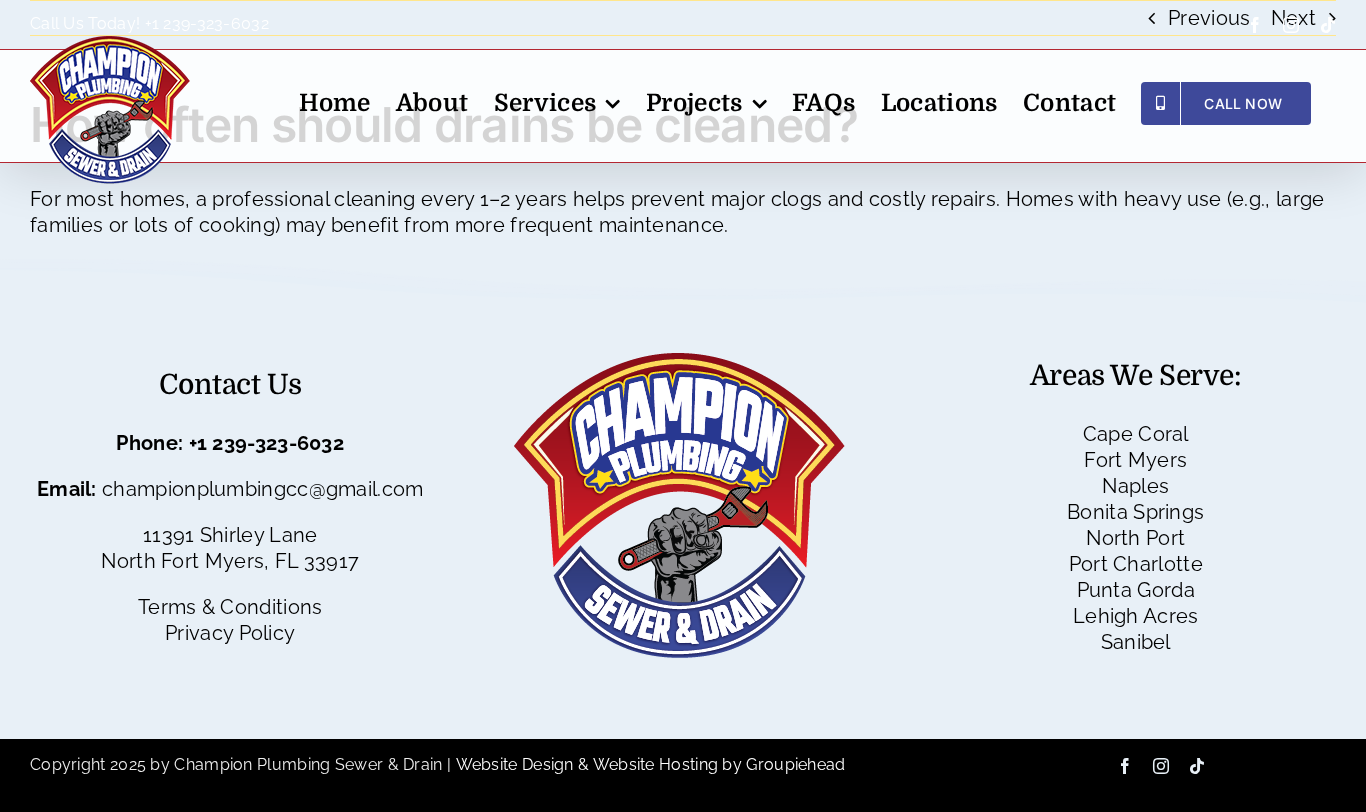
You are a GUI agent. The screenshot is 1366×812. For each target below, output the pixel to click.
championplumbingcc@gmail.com (262, 489)
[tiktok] (1197, 766)
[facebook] (1125, 766)
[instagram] (1161, 766)
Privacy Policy (230, 633)
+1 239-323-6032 (207, 23)
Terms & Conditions (230, 607)
